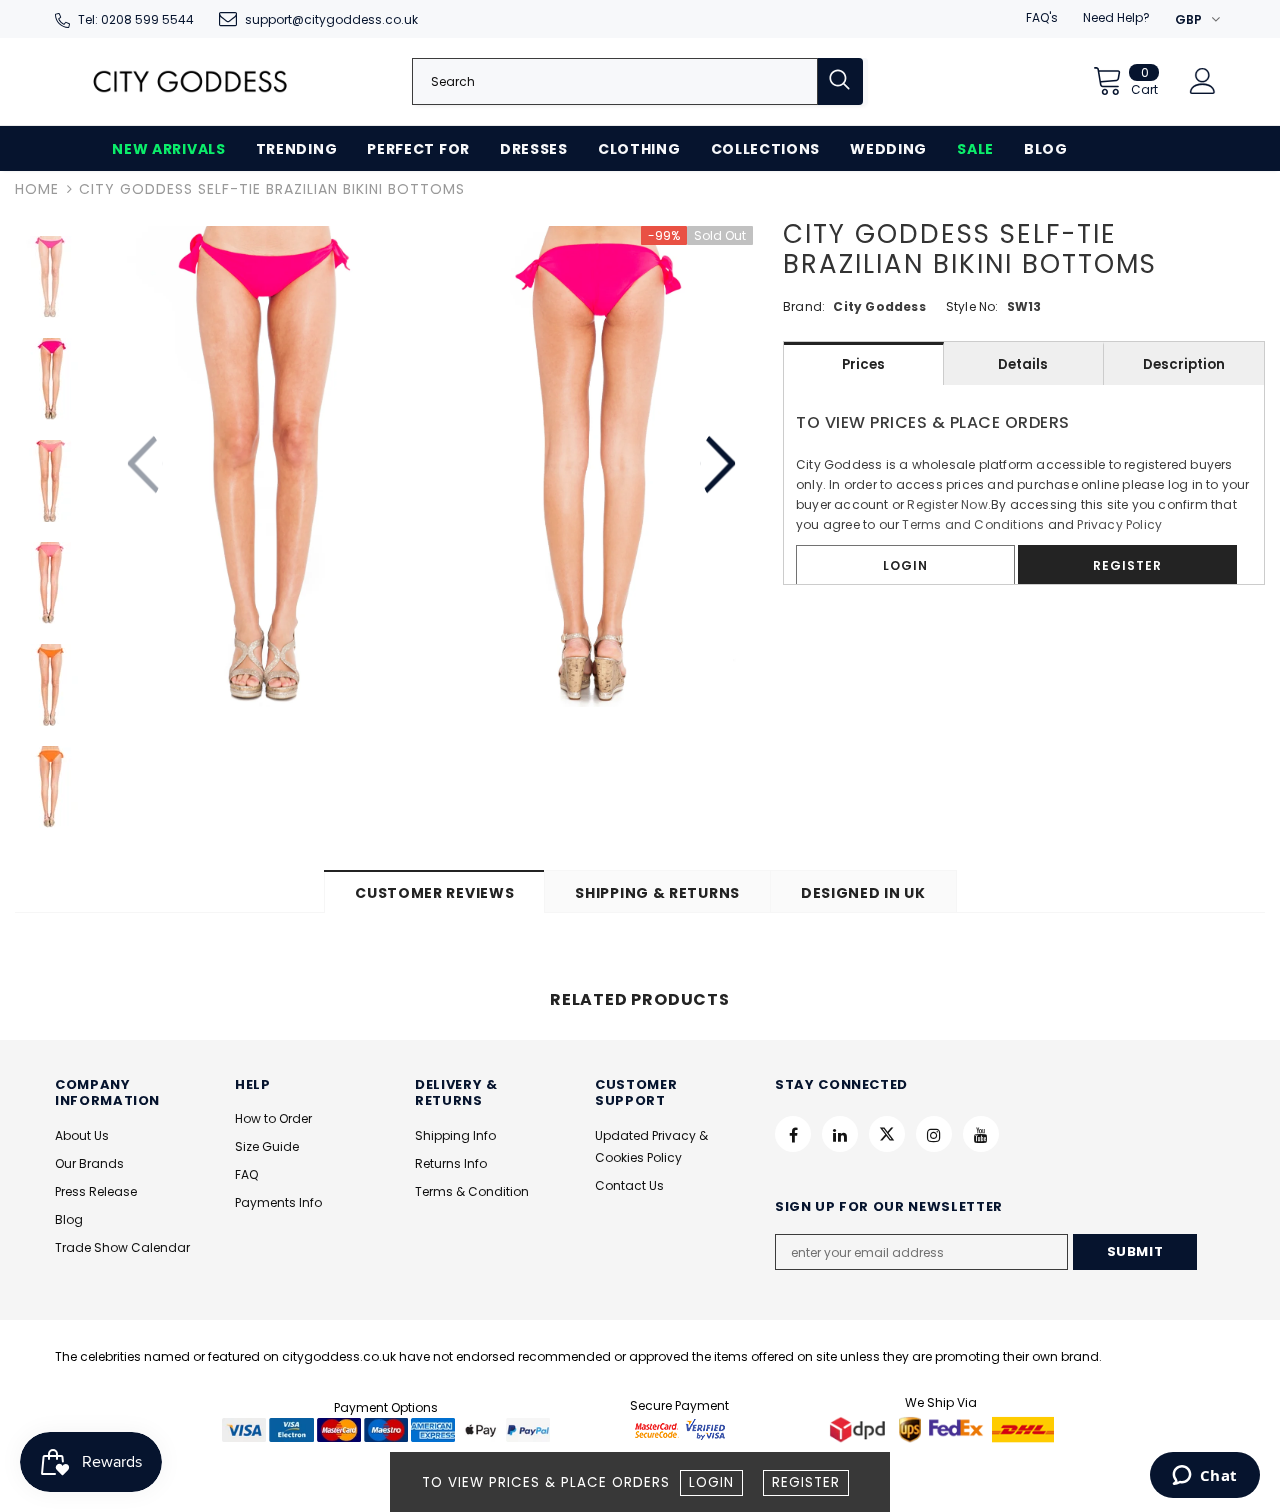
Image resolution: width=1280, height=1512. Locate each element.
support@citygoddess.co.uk (331, 19)
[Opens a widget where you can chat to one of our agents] (1204, 1477)
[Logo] (190, 81)
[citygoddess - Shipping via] (860, 1428)
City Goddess (879, 306)
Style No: (972, 306)
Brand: (804, 306)
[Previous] (145, 466)
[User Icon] (1203, 81)
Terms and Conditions (973, 524)
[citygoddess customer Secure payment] (680, 1428)
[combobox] (615, 81)
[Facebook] (793, 1134)
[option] (267, 466)
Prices (863, 364)
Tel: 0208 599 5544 (136, 19)
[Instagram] (934, 1134)
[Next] (718, 466)
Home (37, 189)
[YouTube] (981, 1134)
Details (1023, 364)
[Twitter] (887, 1134)
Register (806, 1482)
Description (1184, 364)
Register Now (947, 504)
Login (711, 1482)
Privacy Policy (1119, 524)
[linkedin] (840, 1134)
